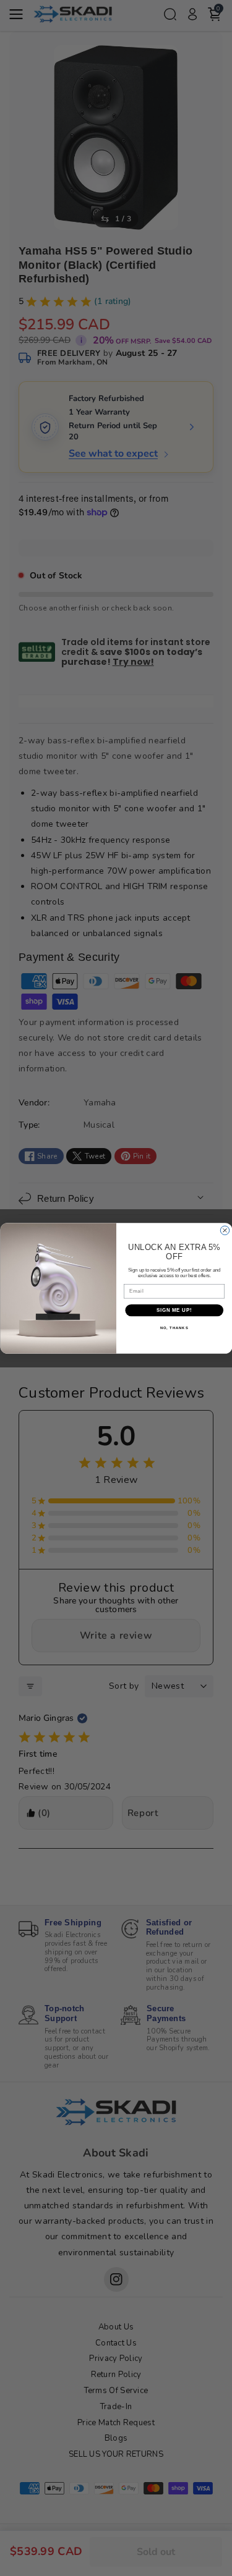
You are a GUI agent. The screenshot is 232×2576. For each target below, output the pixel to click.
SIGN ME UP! (174, 1310)
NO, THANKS (174, 1328)
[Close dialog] (225, 1230)
